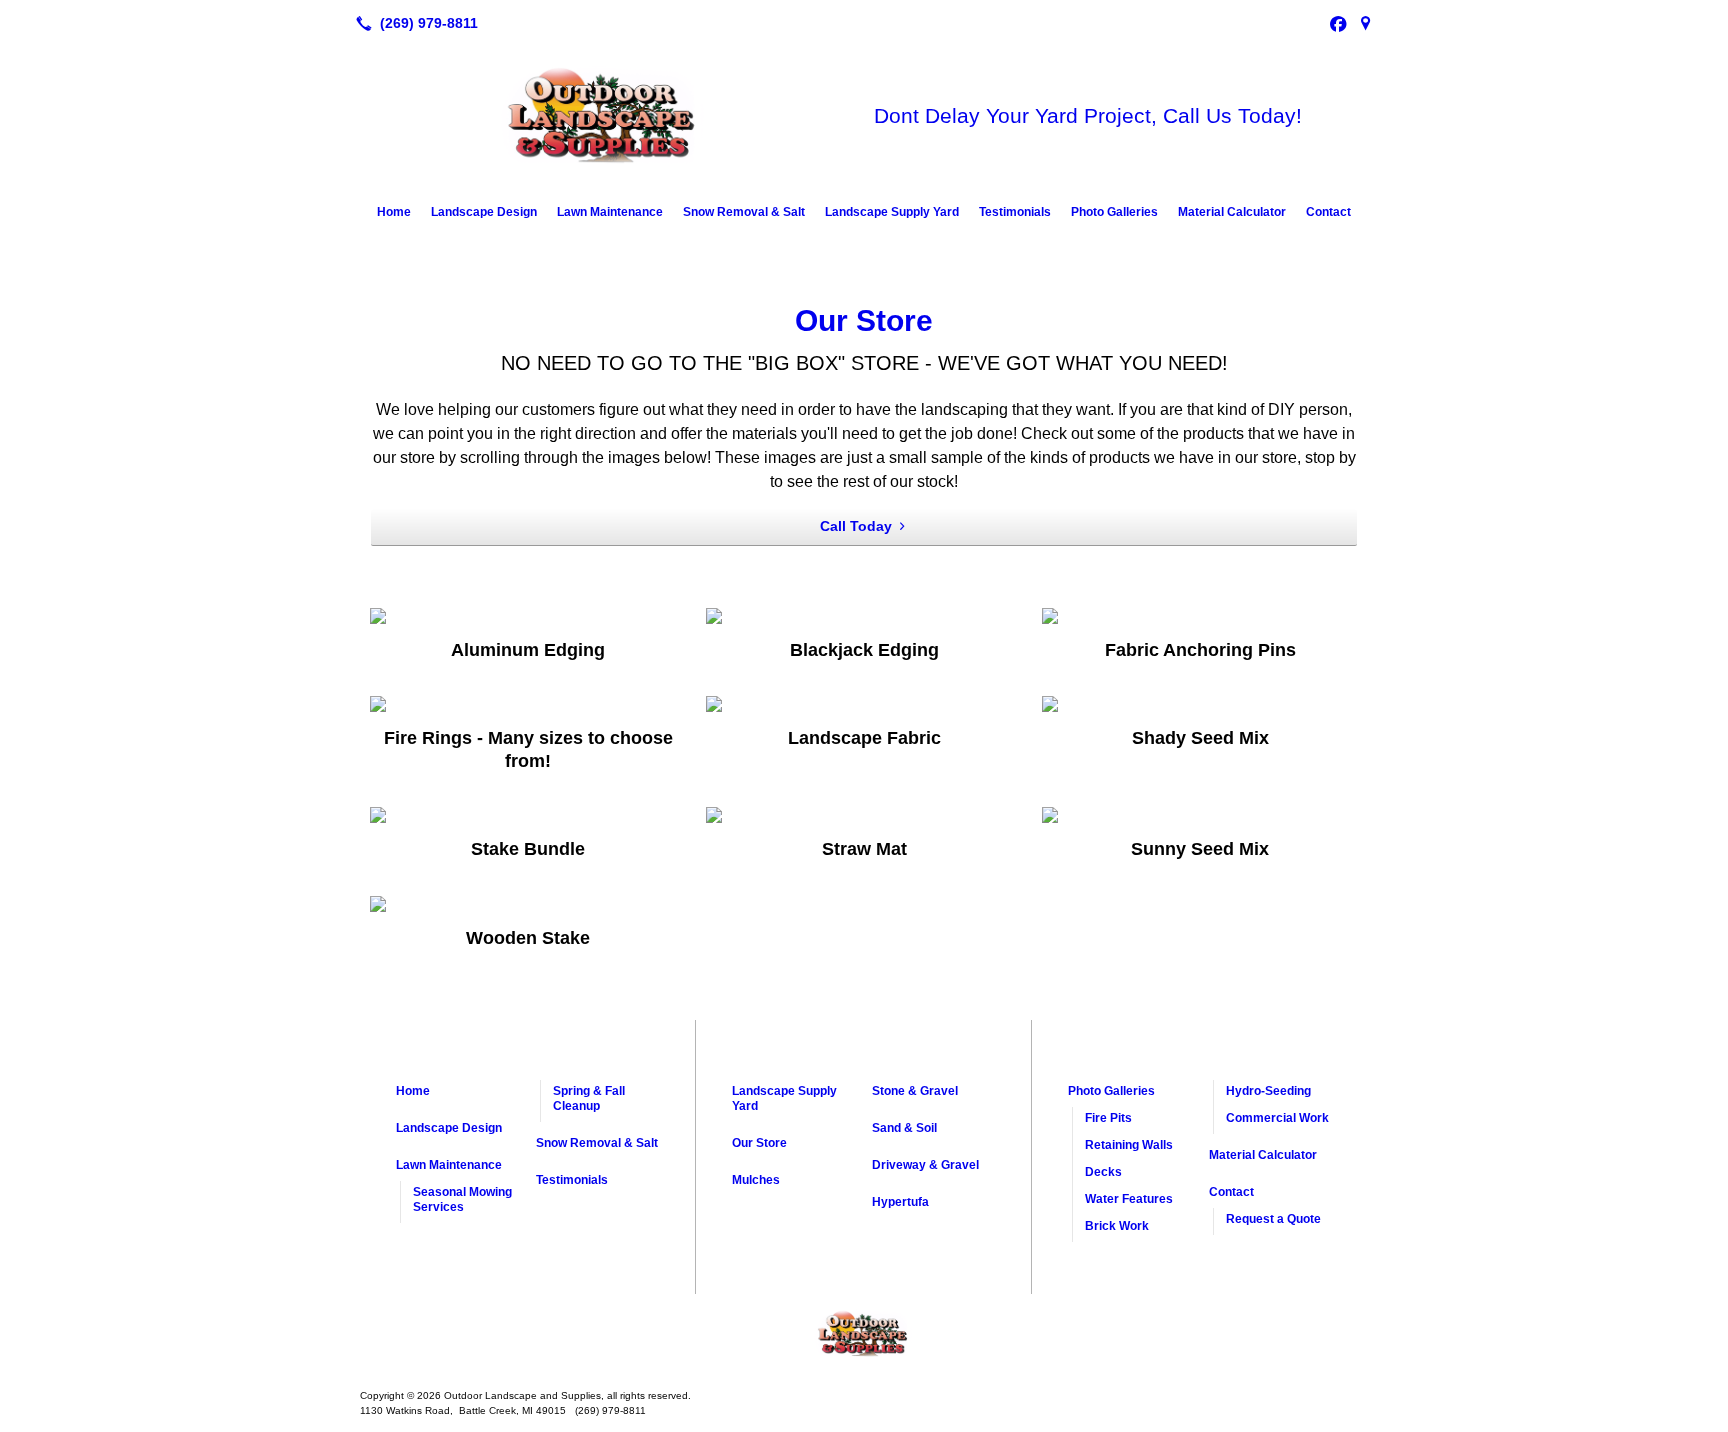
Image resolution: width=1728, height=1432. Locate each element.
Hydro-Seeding (1268, 1091)
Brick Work (1117, 1226)
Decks (1103, 1172)
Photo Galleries (1114, 212)
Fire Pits (1108, 1118)
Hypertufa (900, 1202)
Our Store (864, 320)
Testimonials (1015, 212)
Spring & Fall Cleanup (589, 1098)
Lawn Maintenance (610, 212)
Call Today (856, 526)
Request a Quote (1273, 1219)
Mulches (756, 1180)
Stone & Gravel (915, 1091)
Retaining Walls (1129, 1145)
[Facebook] (1338, 23)
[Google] (1366, 23)
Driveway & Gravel (925, 1165)
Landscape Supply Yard (892, 212)
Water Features (1129, 1199)
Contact (1328, 212)
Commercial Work (1277, 1118)
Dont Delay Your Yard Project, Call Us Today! (1088, 115)
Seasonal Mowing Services (462, 1199)
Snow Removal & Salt (744, 212)
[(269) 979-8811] (413, 23)
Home (394, 212)
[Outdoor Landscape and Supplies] (864, 1334)
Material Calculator (1232, 212)
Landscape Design (484, 212)
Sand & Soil (904, 1128)
